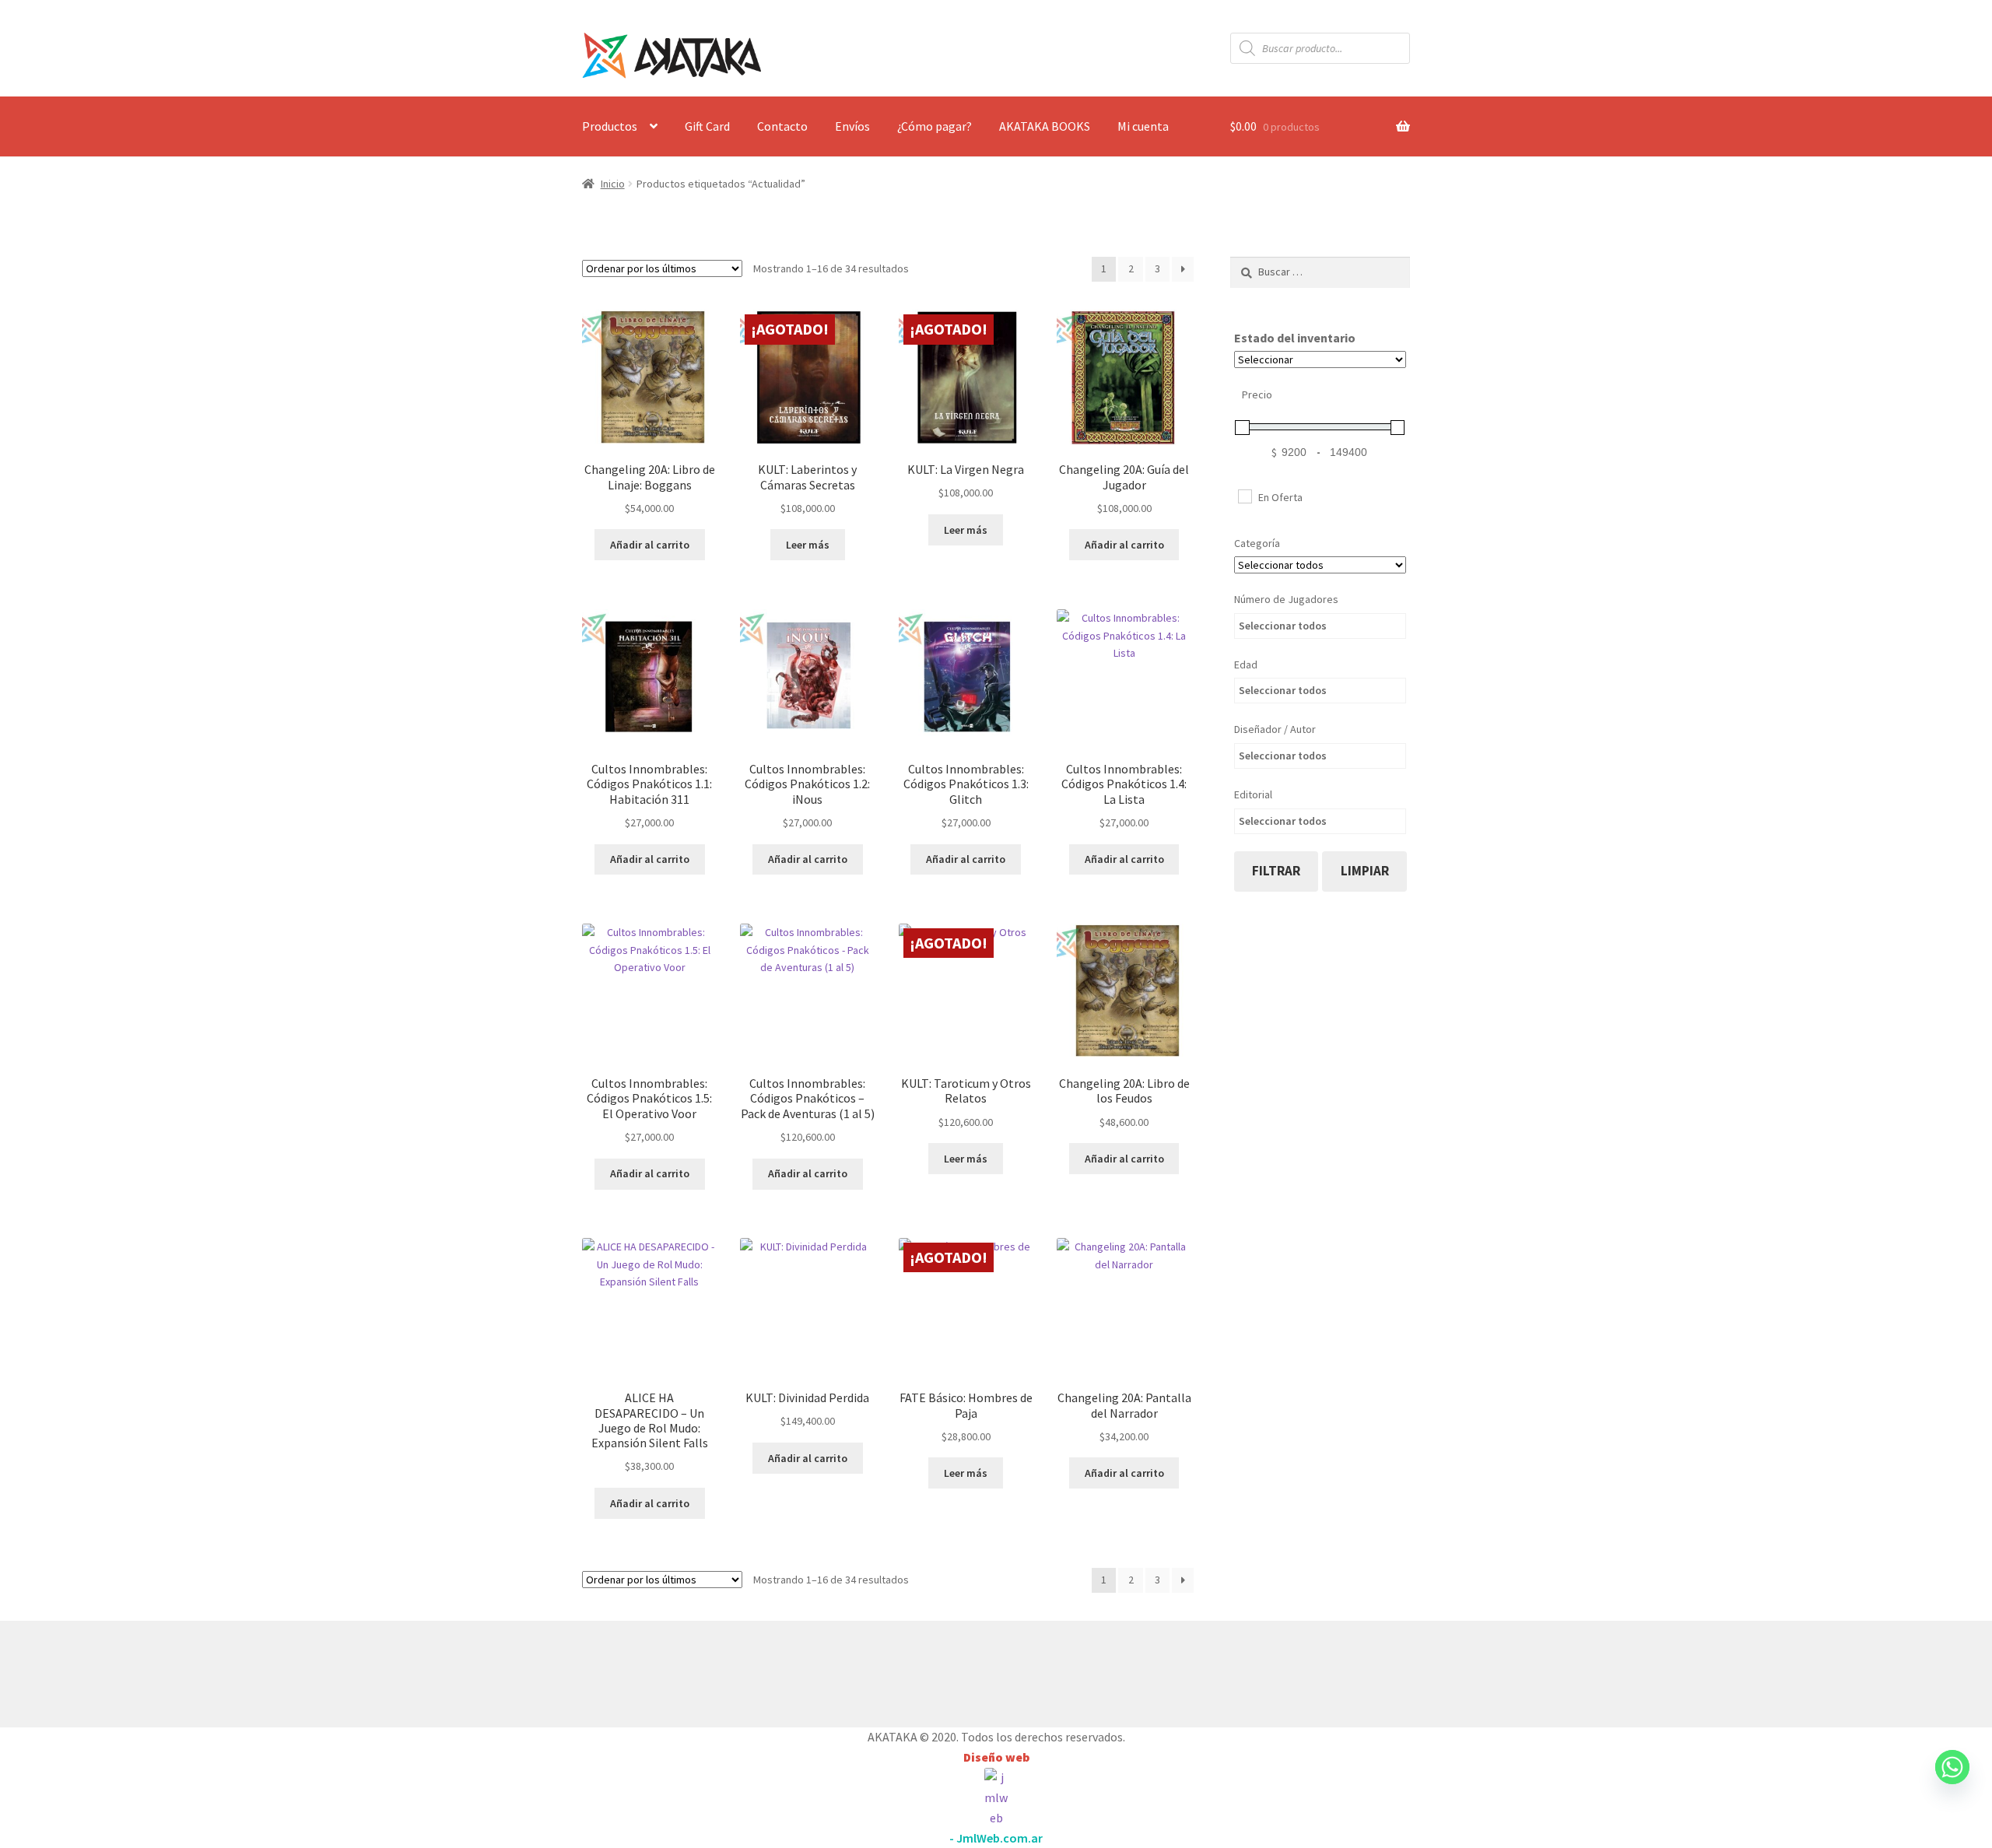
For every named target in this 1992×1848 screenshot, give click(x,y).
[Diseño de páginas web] (996, 1798)
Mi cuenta (1143, 126)
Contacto (782, 126)
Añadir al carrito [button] (650, 545)
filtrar (1276, 871)
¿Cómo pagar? (935, 126)
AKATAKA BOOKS (1045, 126)
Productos (610, 126)
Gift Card (707, 126)
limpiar (1365, 871)
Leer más (808, 545)
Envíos (852, 126)
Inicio (613, 184)
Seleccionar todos (1283, 626)
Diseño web (996, 1757)
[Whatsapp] (1952, 1782)
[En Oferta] (1244, 496)
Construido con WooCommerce (665, 1671)
